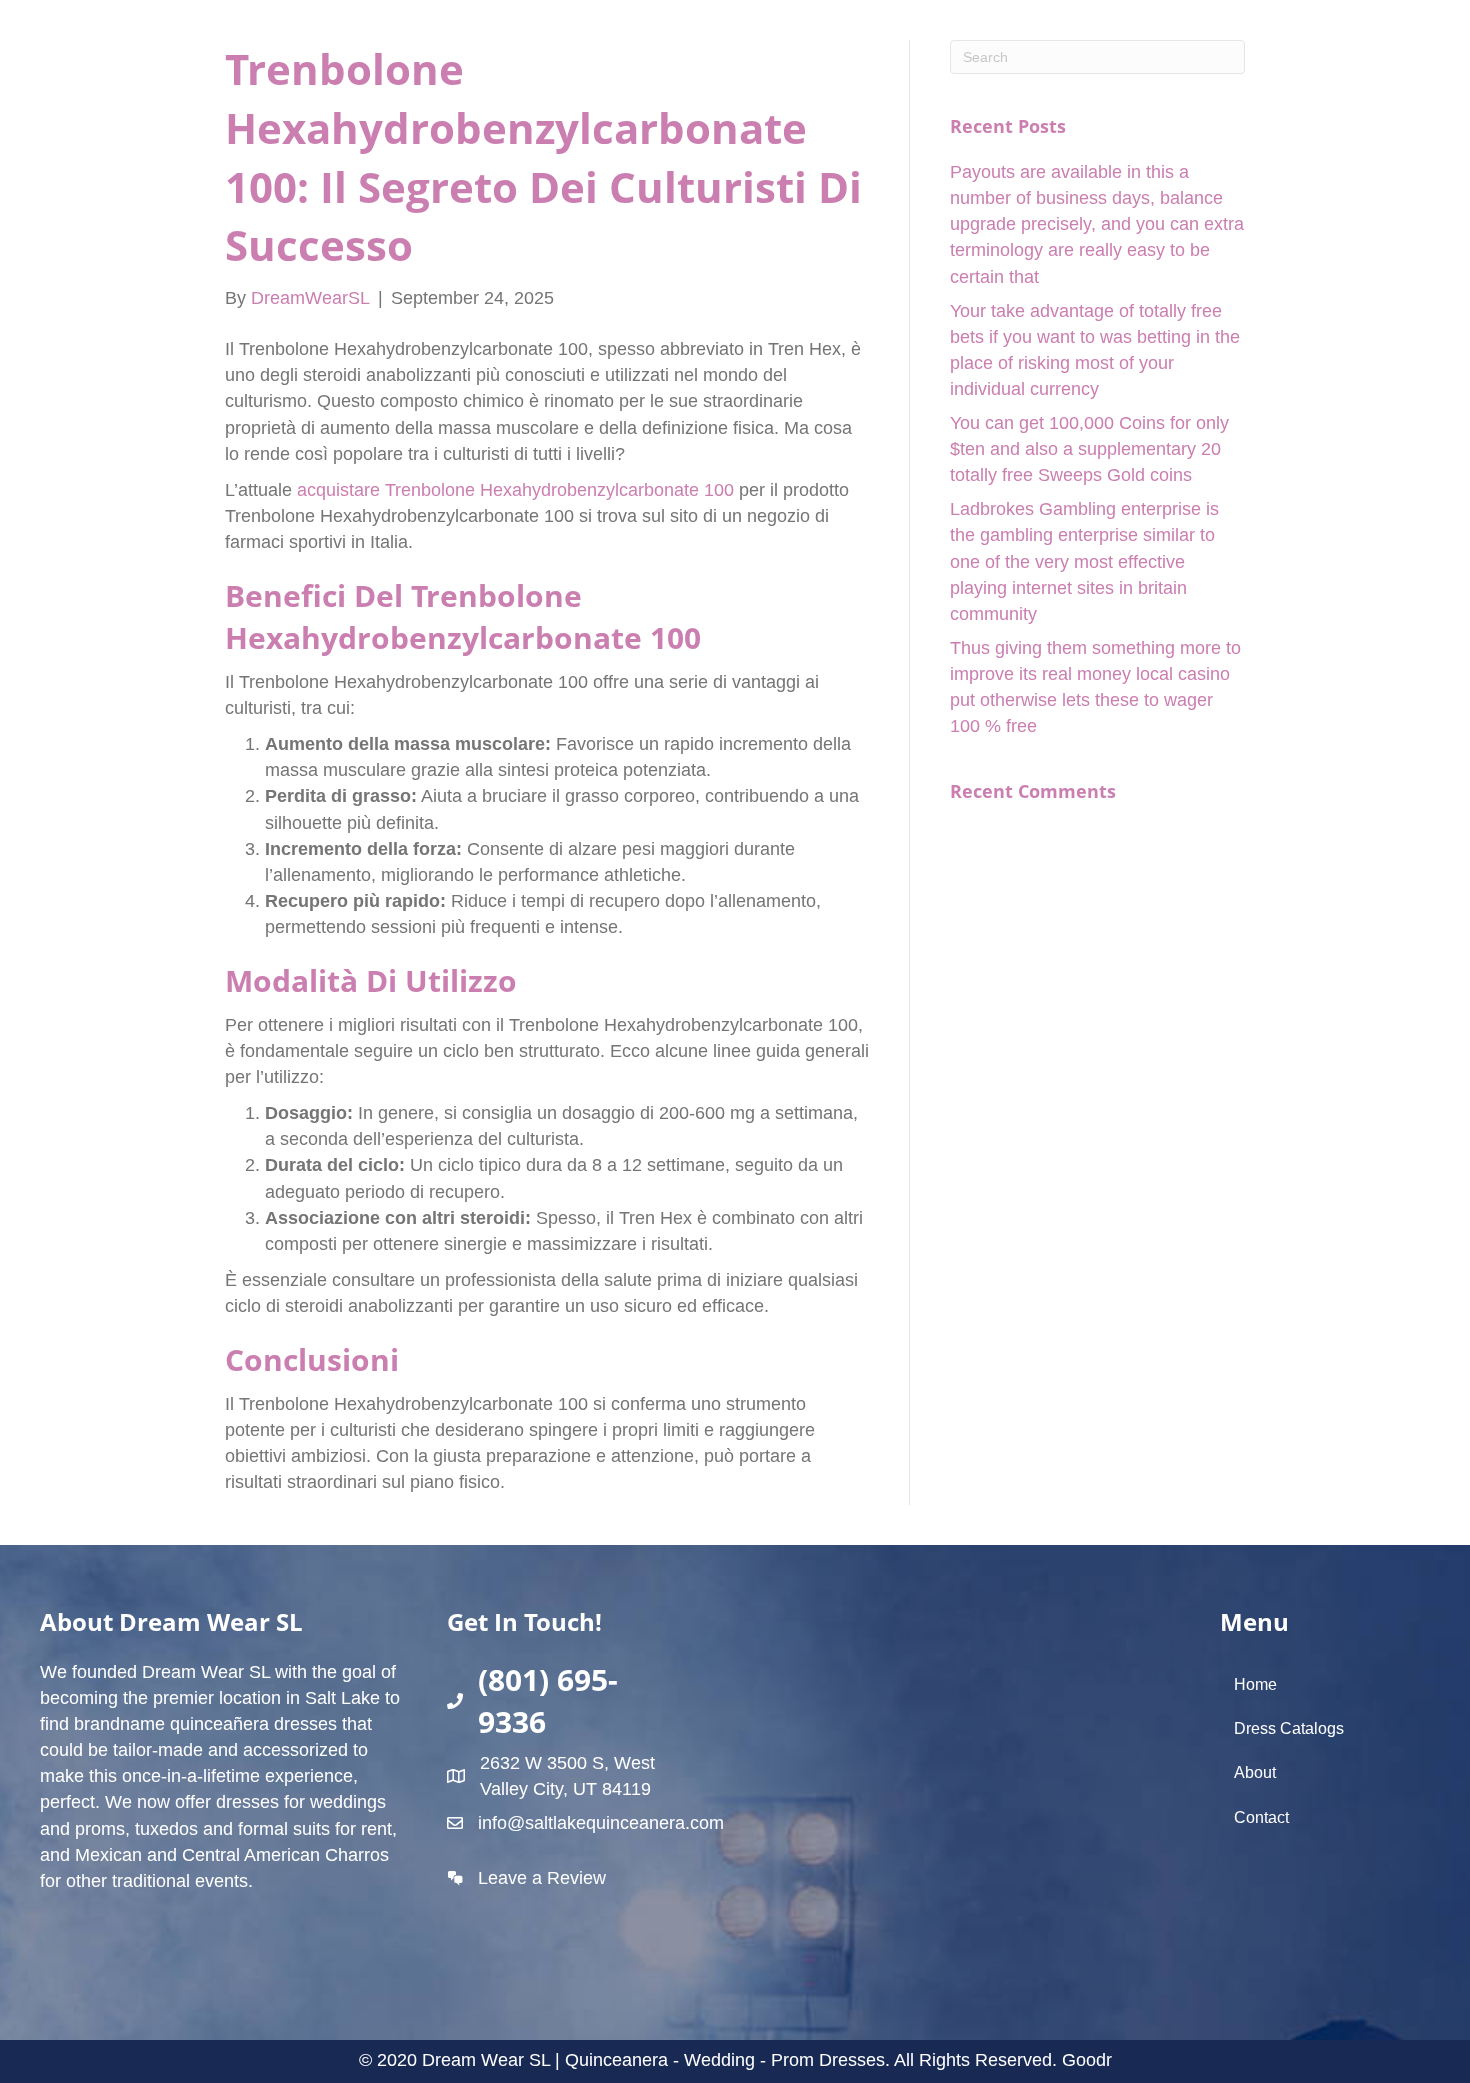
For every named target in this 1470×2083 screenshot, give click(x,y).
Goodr (1087, 2060)
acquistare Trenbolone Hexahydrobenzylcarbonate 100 (515, 490)
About (1255, 1772)
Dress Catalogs (1289, 1728)
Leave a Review (542, 1878)
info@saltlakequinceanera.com (601, 1823)
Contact (1261, 1817)
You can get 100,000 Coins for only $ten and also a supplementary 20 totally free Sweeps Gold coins (1089, 449)
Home (1255, 1684)
